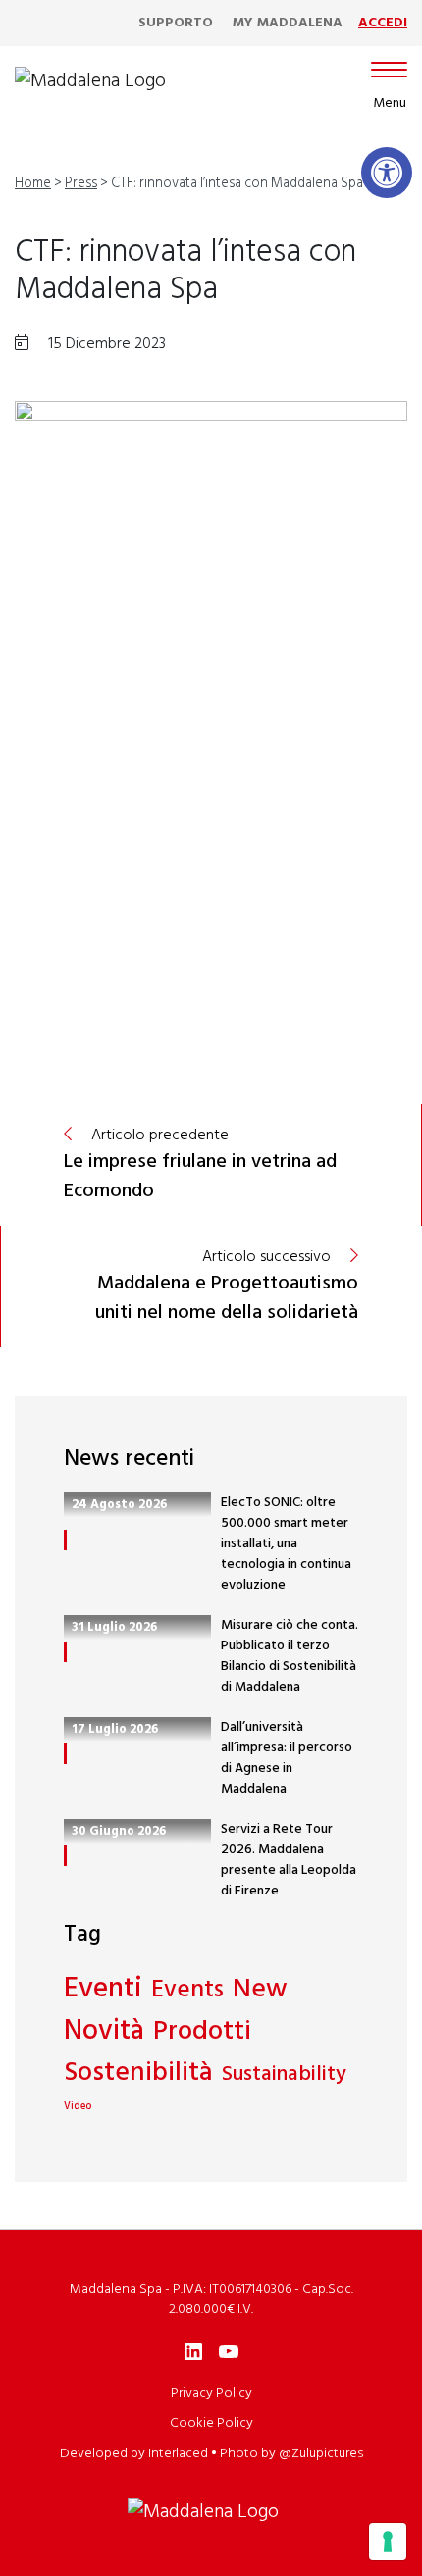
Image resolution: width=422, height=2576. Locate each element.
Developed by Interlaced (134, 2454)
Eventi (103, 1990)
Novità (104, 2032)
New (260, 1990)
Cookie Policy (211, 2424)
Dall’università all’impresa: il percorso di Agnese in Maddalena (287, 1758)
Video (78, 2107)
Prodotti (202, 2032)
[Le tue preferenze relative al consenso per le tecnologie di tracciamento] (388, 2542)
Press (81, 184)
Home (33, 184)
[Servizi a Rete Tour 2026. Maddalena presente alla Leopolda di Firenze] (65, 1856)
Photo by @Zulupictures (291, 2454)
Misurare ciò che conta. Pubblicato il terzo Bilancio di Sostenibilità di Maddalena (290, 1656)
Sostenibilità (138, 2073)
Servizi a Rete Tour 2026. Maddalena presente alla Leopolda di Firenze (289, 1860)
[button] (387, 173)
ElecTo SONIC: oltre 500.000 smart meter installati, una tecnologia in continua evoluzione (286, 1544)
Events (187, 1991)
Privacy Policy (211, 2393)
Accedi (383, 23)
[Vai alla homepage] (90, 81)
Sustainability (284, 2075)
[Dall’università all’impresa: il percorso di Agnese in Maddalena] (65, 1754)
